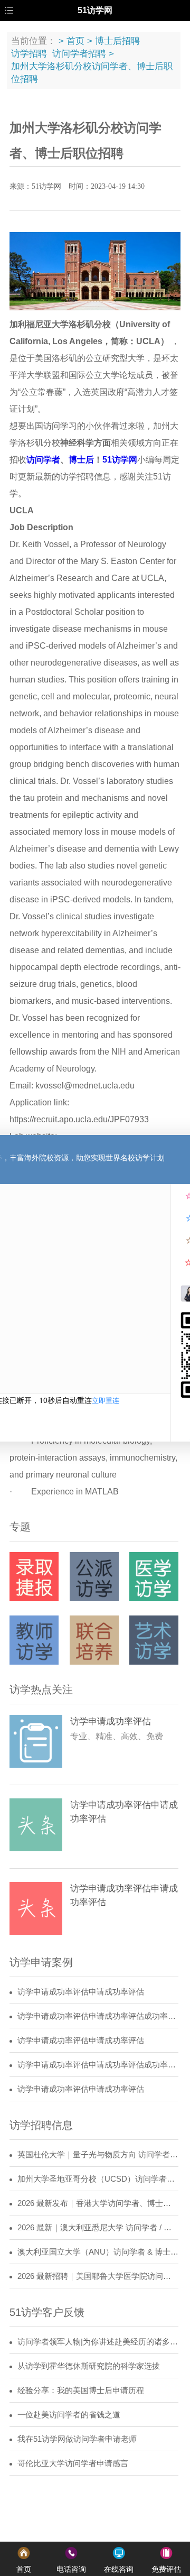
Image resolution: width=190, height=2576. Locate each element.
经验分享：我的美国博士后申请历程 (81, 2390)
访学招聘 (29, 54)
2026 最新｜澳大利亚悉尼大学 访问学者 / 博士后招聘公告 (98, 2228)
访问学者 (43, 460)
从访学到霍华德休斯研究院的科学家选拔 (89, 2366)
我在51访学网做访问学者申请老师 (77, 2439)
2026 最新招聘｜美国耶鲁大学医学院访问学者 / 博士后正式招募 (98, 2276)
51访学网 (120, 460)
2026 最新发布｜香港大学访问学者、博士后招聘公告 (98, 2203)
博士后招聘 (117, 41)
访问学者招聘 (79, 54)
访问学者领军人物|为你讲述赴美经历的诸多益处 (98, 2342)
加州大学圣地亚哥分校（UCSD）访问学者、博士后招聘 (98, 2179)
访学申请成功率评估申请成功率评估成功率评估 (98, 2016)
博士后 (81, 460)
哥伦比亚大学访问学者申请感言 (73, 2463)
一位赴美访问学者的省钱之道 (69, 2415)
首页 (75, 41)
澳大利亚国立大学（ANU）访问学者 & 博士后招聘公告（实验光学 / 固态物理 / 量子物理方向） (98, 2252)
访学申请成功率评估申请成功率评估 (81, 1992)
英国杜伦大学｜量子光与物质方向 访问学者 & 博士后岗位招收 (98, 2155)
